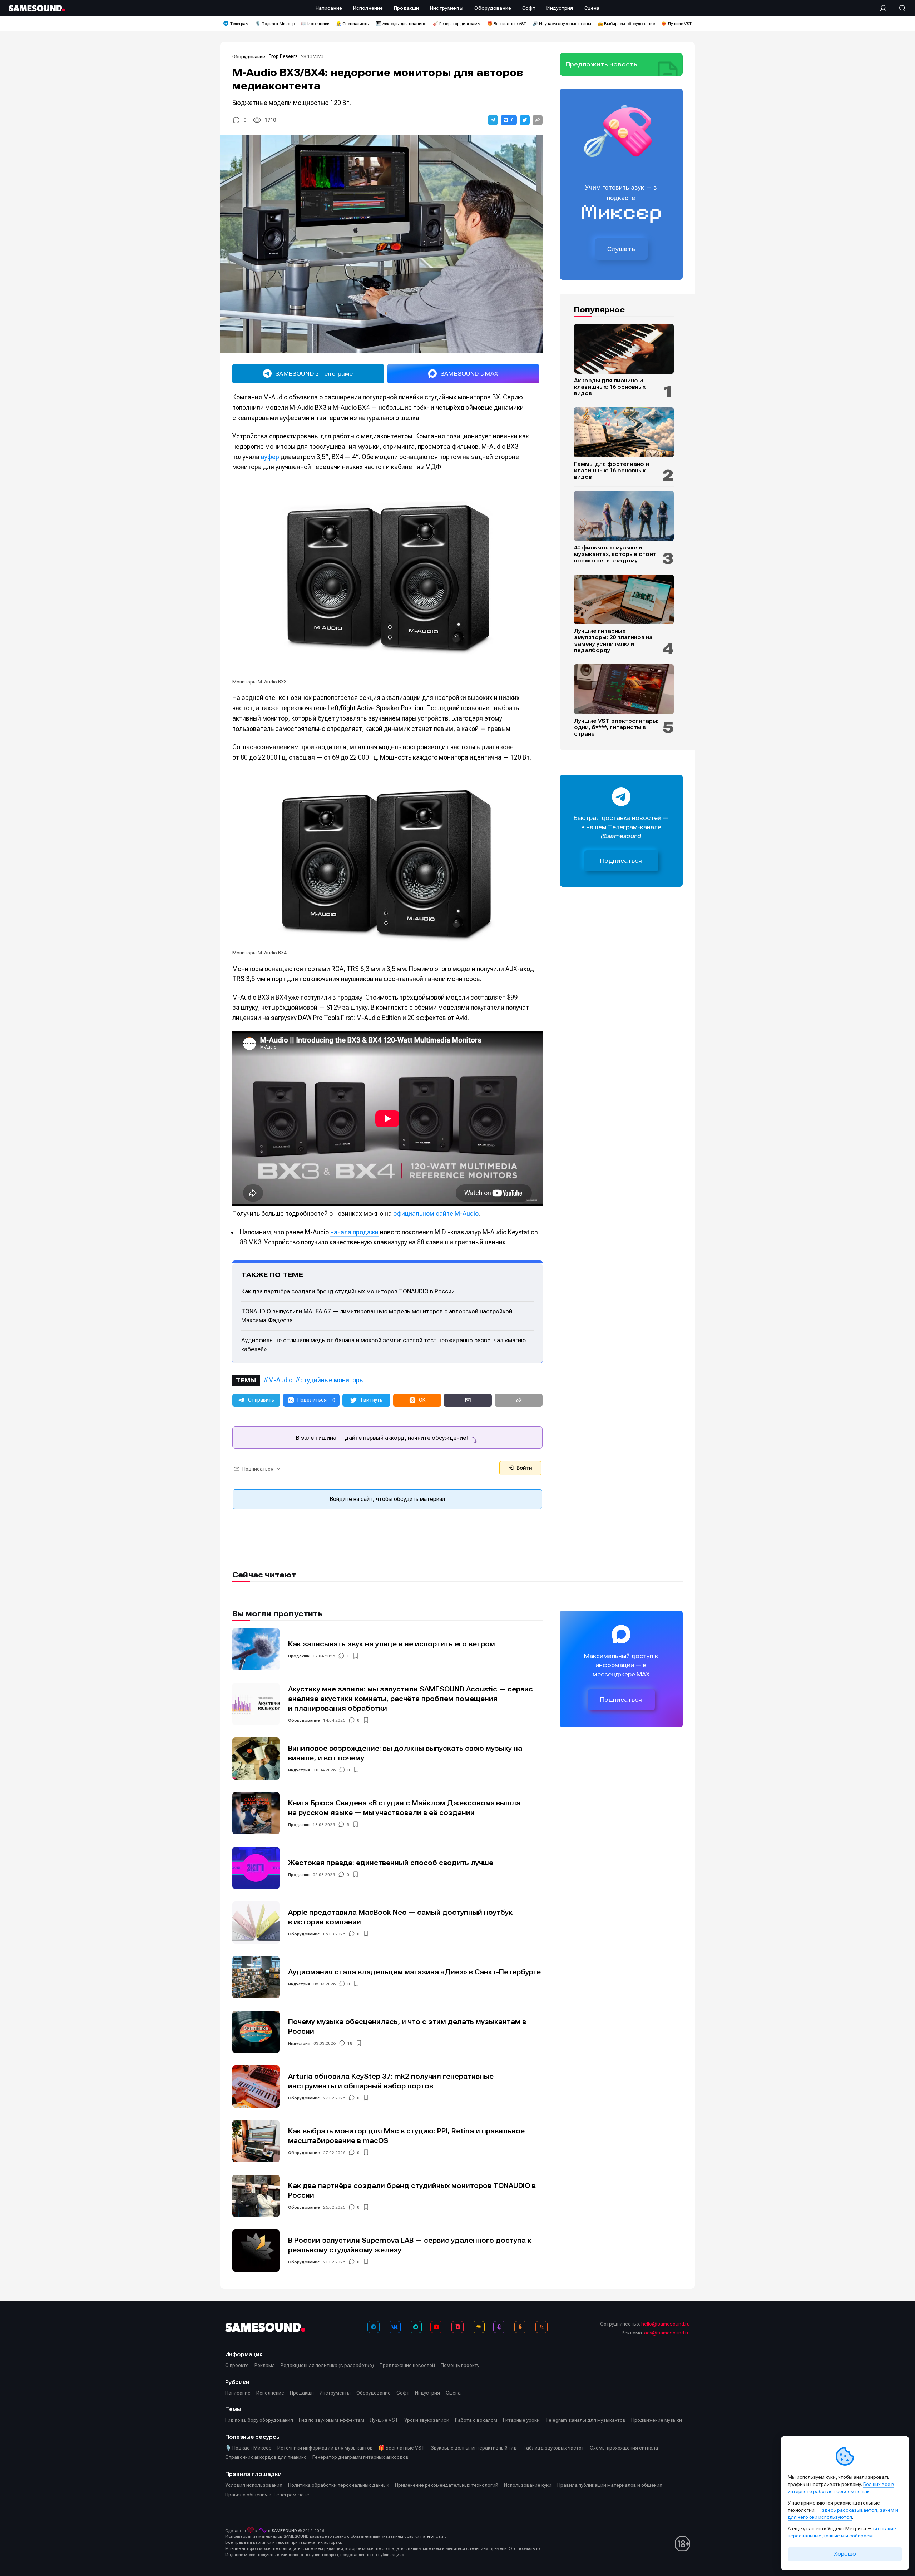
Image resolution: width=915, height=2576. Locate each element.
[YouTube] (436, 2327)
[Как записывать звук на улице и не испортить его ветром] (256, 1649)
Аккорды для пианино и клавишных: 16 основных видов (610, 387)
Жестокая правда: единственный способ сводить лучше (391, 1863)
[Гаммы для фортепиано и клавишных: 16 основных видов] (624, 432)
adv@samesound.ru (667, 2333)
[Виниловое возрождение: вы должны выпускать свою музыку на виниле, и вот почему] (256, 1759)
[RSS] (541, 2327)
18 (350, 2043)
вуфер (270, 457)
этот (431, 2536)
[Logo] (37, 8)
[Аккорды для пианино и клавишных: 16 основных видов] (624, 349)
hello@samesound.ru (666, 2324)
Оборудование (249, 57)
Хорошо (845, 2554)
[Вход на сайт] (885, 8)
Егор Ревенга (283, 56)
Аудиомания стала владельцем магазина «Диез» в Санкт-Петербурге (414, 1972)
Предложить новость (602, 64)
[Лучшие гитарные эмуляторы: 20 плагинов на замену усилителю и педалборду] (624, 600)
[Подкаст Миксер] (499, 2327)
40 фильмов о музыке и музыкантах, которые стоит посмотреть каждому (615, 554)
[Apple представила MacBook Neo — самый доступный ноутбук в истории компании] (256, 1923)
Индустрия (299, 1770)
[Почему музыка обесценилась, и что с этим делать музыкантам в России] (256, 2032)
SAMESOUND (284, 2531)
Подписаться (621, 861)
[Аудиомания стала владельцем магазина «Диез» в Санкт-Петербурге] (256, 1977)
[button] (493, 120)
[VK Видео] (457, 2327)
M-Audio (280, 1380)
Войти (524, 1468)
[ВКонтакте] (395, 2327)
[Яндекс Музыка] (479, 2327)
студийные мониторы (332, 1380)
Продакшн (299, 1656)
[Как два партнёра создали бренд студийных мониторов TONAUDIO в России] (256, 2196)
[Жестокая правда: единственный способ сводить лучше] (256, 1868)
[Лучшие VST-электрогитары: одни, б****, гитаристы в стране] (624, 689)
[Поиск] (899, 8)
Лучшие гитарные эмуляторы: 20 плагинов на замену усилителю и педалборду (613, 641)
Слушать (621, 249)
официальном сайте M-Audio (436, 1214)
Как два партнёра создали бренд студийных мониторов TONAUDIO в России (348, 1291)
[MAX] (416, 2327)
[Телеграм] (374, 2327)
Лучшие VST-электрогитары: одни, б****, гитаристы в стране (616, 727)
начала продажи (354, 1232)
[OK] (520, 2327)
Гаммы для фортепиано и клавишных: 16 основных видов (612, 471)
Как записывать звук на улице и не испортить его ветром (392, 1644)
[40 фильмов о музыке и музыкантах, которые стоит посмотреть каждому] (624, 516)
